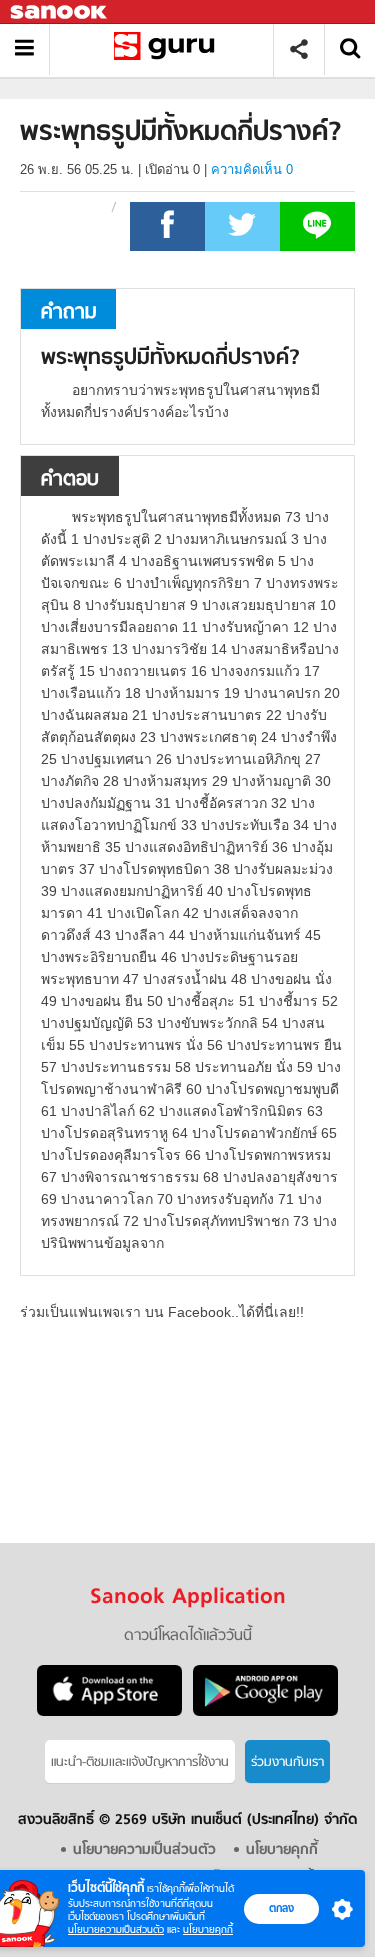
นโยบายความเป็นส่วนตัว (116, 1929)
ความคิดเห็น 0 (252, 169)
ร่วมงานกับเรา (287, 1762)
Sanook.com (60, 12)
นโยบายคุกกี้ (208, 1929)
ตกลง (281, 1908)
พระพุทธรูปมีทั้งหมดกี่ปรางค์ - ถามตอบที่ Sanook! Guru (168, 49)
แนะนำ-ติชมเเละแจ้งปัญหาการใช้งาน (140, 1762)
